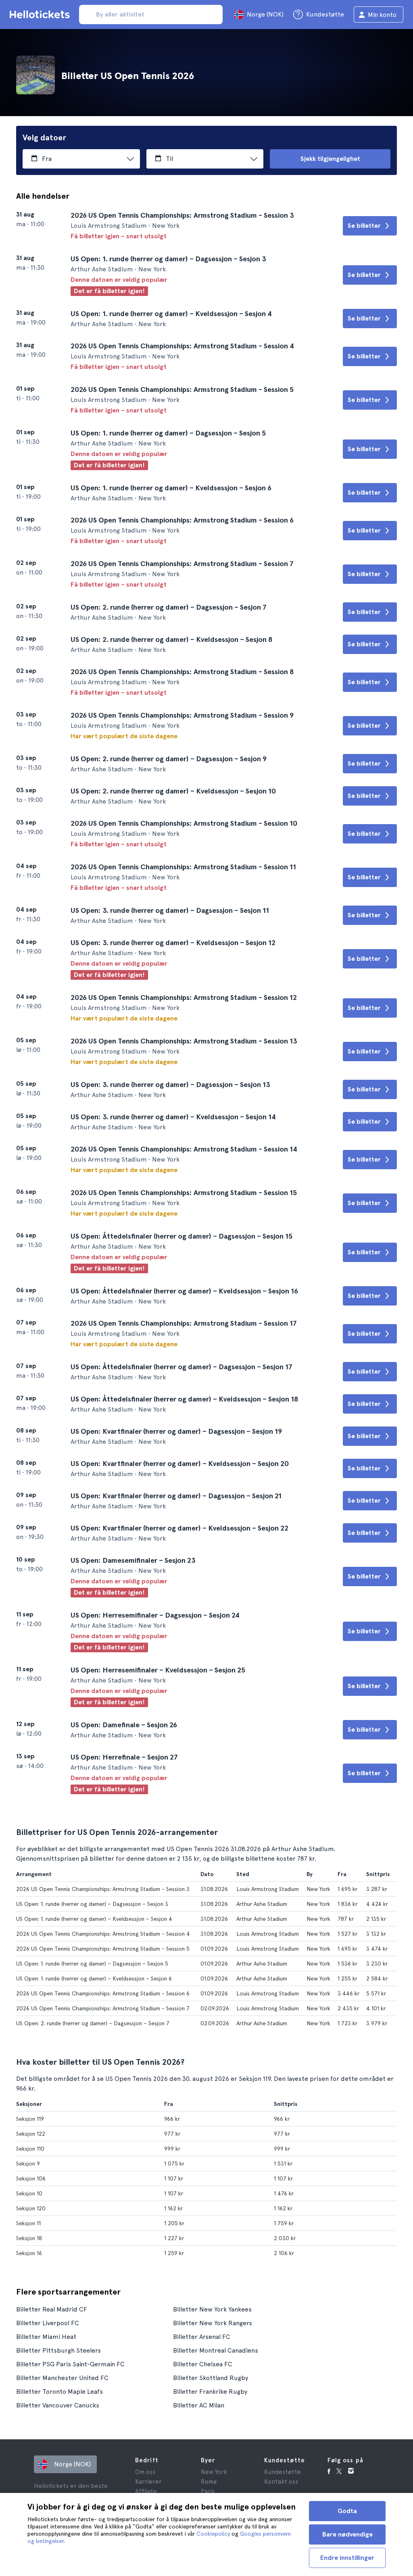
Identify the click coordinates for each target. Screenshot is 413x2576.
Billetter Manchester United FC (62, 2378)
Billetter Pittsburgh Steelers (58, 2350)
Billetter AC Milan (199, 2405)
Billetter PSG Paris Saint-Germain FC (70, 2364)
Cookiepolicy (213, 2534)
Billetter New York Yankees (212, 2309)
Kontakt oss (281, 2482)
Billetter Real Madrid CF (52, 2309)
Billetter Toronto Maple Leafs (59, 2392)
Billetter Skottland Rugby (211, 2378)
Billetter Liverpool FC (48, 2323)
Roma (209, 2482)
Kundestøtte (283, 2472)
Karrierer (148, 2482)
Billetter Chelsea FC (203, 2364)
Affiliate (146, 2491)
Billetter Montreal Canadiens (216, 2350)
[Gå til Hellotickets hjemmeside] (41, 15)
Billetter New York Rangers (213, 2323)
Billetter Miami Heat (46, 2337)
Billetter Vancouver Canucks (58, 2405)
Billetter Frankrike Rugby (210, 2392)
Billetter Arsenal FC (202, 2337)
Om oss (145, 2472)
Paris (208, 2491)
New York (214, 2472)
